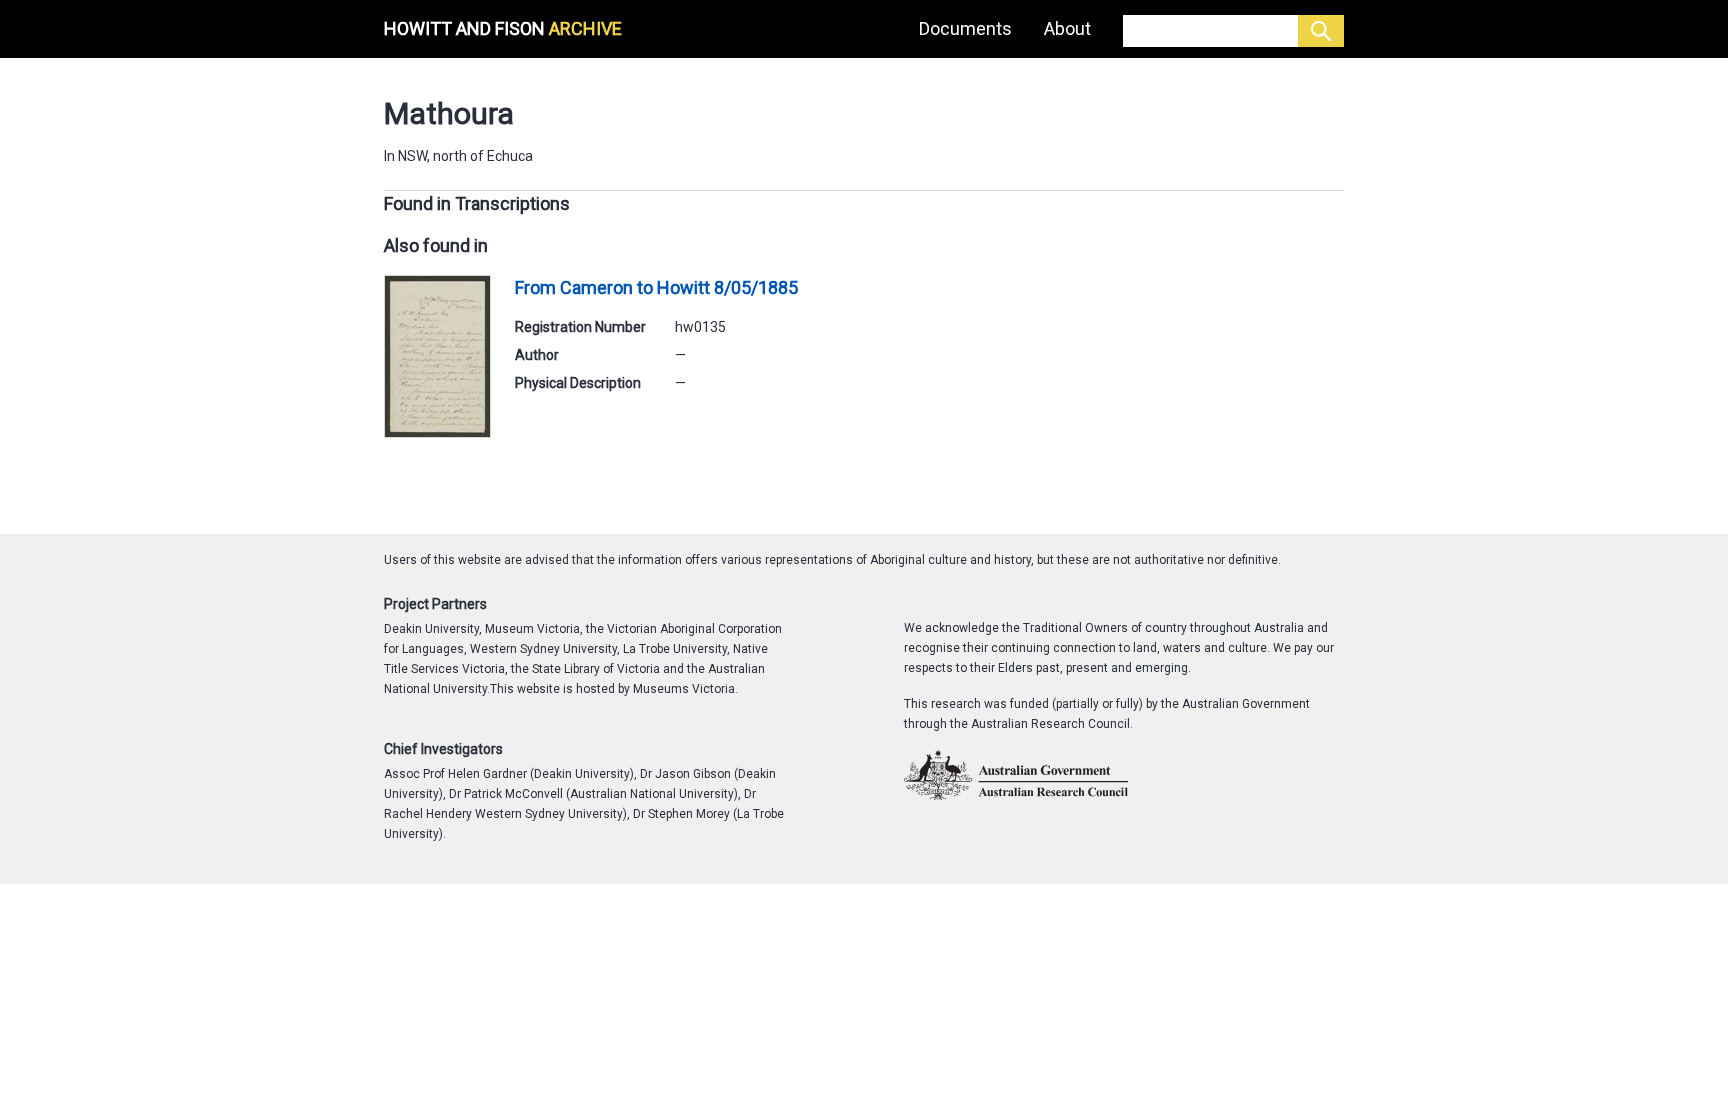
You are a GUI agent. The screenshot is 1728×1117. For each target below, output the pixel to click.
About (1067, 28)
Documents (965, 28)
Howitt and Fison (503, 28)
